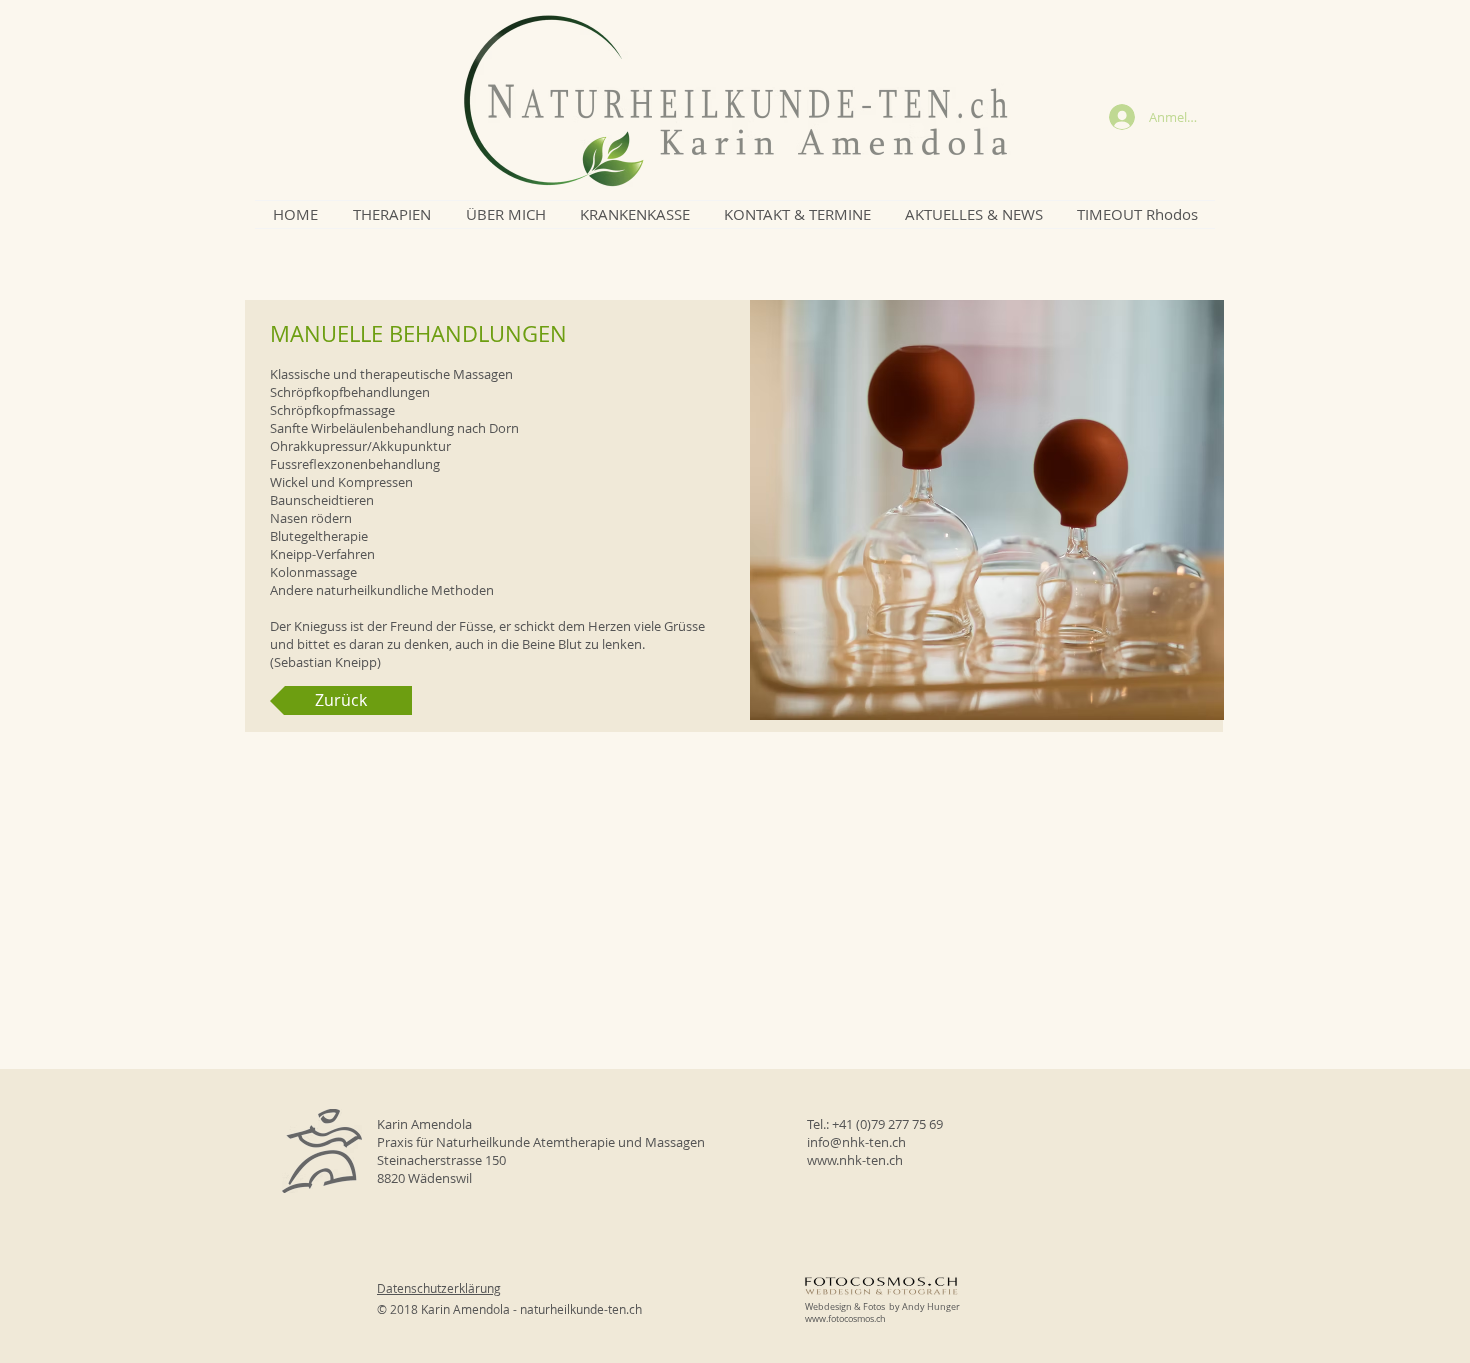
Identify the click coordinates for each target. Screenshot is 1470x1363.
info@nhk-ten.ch (856, 1142)
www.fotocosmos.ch (845, 1319)
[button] (391, 214)
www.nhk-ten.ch (855, 1160)
